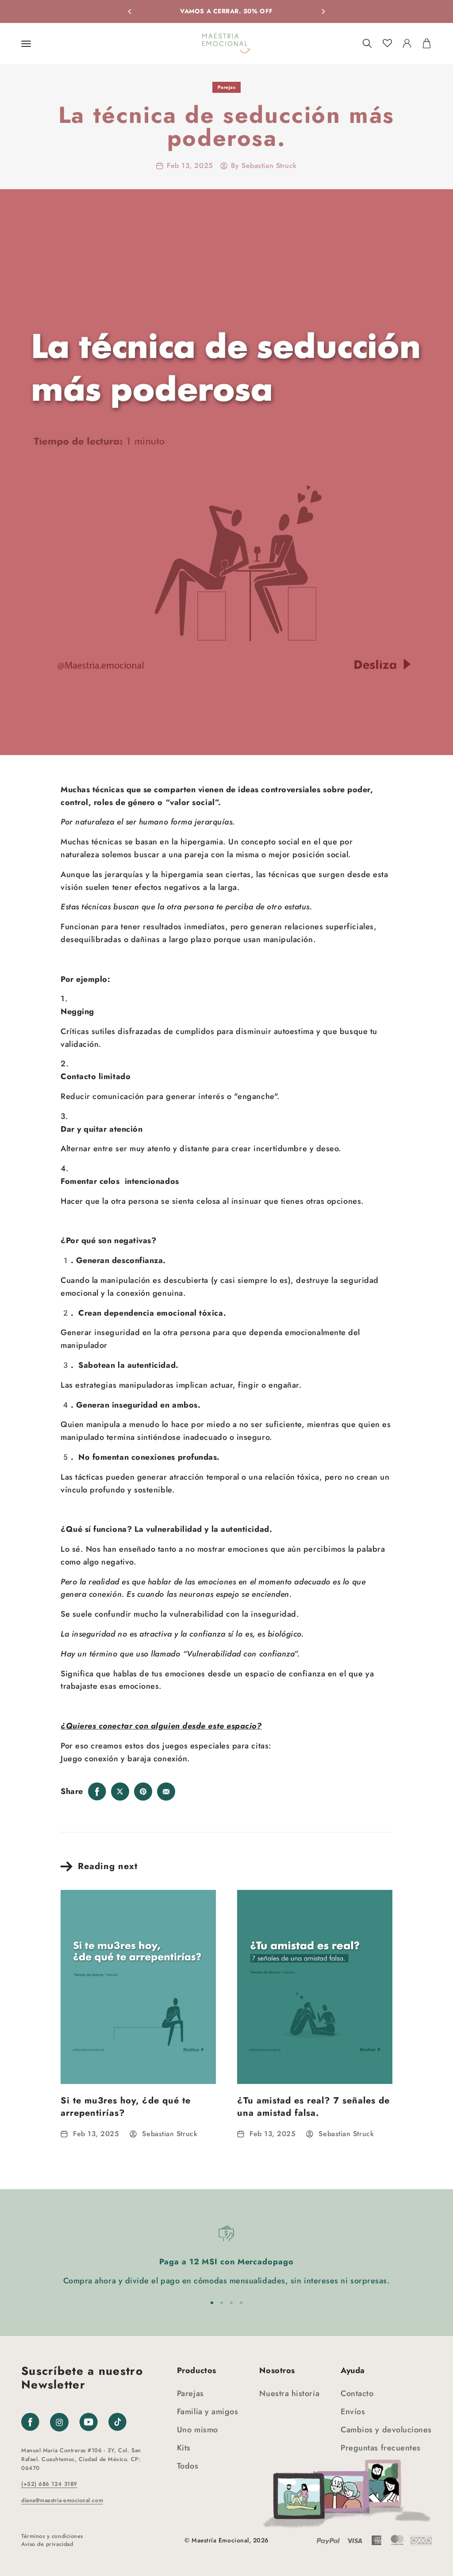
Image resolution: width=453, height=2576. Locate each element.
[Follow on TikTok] (117, 2422)
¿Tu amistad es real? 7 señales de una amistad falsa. (313, 2107)
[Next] (323, 11)
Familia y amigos (208, 2412)
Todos (188, 2466)
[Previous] (130, 11)
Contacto (357, 2393)
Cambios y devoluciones (386, 2430)
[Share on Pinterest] (143, 1791)
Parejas (227, 87)
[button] (26, 44)
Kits (184, 2448)
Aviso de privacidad (47, 2544)
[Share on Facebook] (97, 1791)
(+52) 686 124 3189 (49, 2484)
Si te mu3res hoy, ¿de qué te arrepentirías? (126, 2107)
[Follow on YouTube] (88, 2422)
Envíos (353, 2412)
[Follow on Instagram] (59, 2429)
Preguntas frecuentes (381, 2448)
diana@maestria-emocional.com (62, 2500)
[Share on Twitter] (120, 1791)
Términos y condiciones (52, 2536)
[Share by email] (166, 1791)
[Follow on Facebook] (30, 2422)
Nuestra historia (289, 2393)
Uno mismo (198, 2430)
